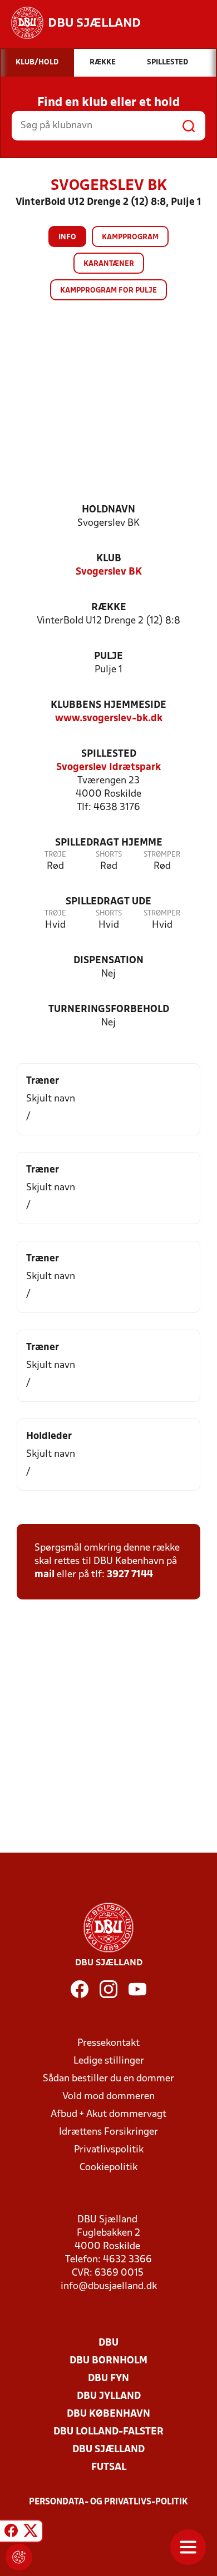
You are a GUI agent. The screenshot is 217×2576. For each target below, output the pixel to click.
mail (45, 1575)
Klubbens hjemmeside (108, 705)
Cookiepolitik (108, 2168)
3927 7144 (130, 1575)
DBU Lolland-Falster (108, 2432)
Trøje (55, 855)
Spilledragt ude (108, 902)
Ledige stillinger (109, 2061)
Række (109, 608)
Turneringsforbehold (109, 1010)
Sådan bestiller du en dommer (108, 2079)
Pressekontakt (108, 2043)
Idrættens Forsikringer (108, 2132)
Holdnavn (108, 510)
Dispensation (108, 961)
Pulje (108, 656)
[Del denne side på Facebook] (11, 2533)
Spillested (109, 754)
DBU (108, 2343)
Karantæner (109, 264)
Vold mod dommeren (108, 2097)
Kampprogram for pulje (108, 291)
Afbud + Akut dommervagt (108, 2114)
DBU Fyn (108, 2379)
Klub (109, 559)
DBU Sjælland (108, 2450)
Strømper (162, 855)
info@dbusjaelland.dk (109, 2286)
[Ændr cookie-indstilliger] (19, 2557)
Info (67, 237)
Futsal (109, 2467)
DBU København (108, 2414)
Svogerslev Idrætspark (108, 768)
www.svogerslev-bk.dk (109, 719)
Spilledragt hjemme (109, 843)
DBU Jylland (109, 2396)
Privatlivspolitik (109, 2150)
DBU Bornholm (108, 2361)
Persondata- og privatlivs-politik (108, 2502)
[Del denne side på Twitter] (31, 2533)
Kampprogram (130, 237)
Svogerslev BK (109, 572)
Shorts (109, 855)
